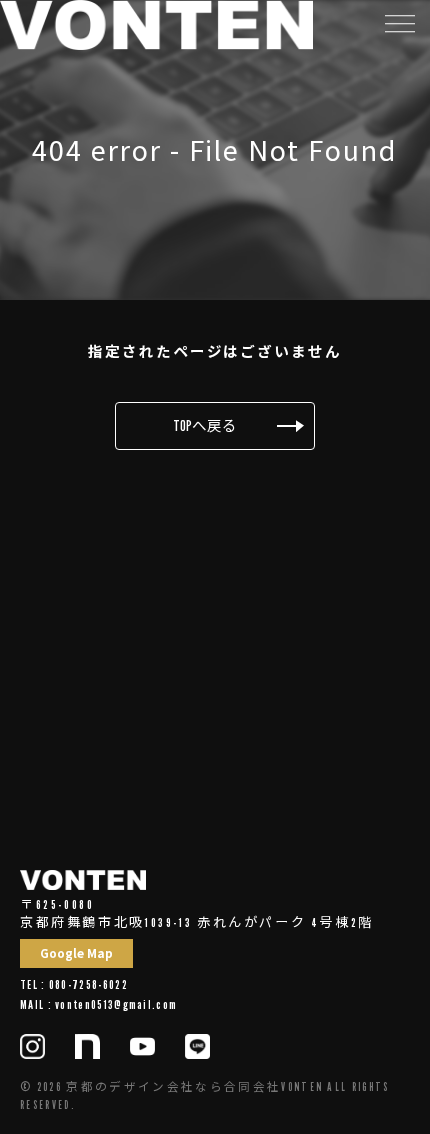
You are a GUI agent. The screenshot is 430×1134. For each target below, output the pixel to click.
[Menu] (399, 22)
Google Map (76, 953)
